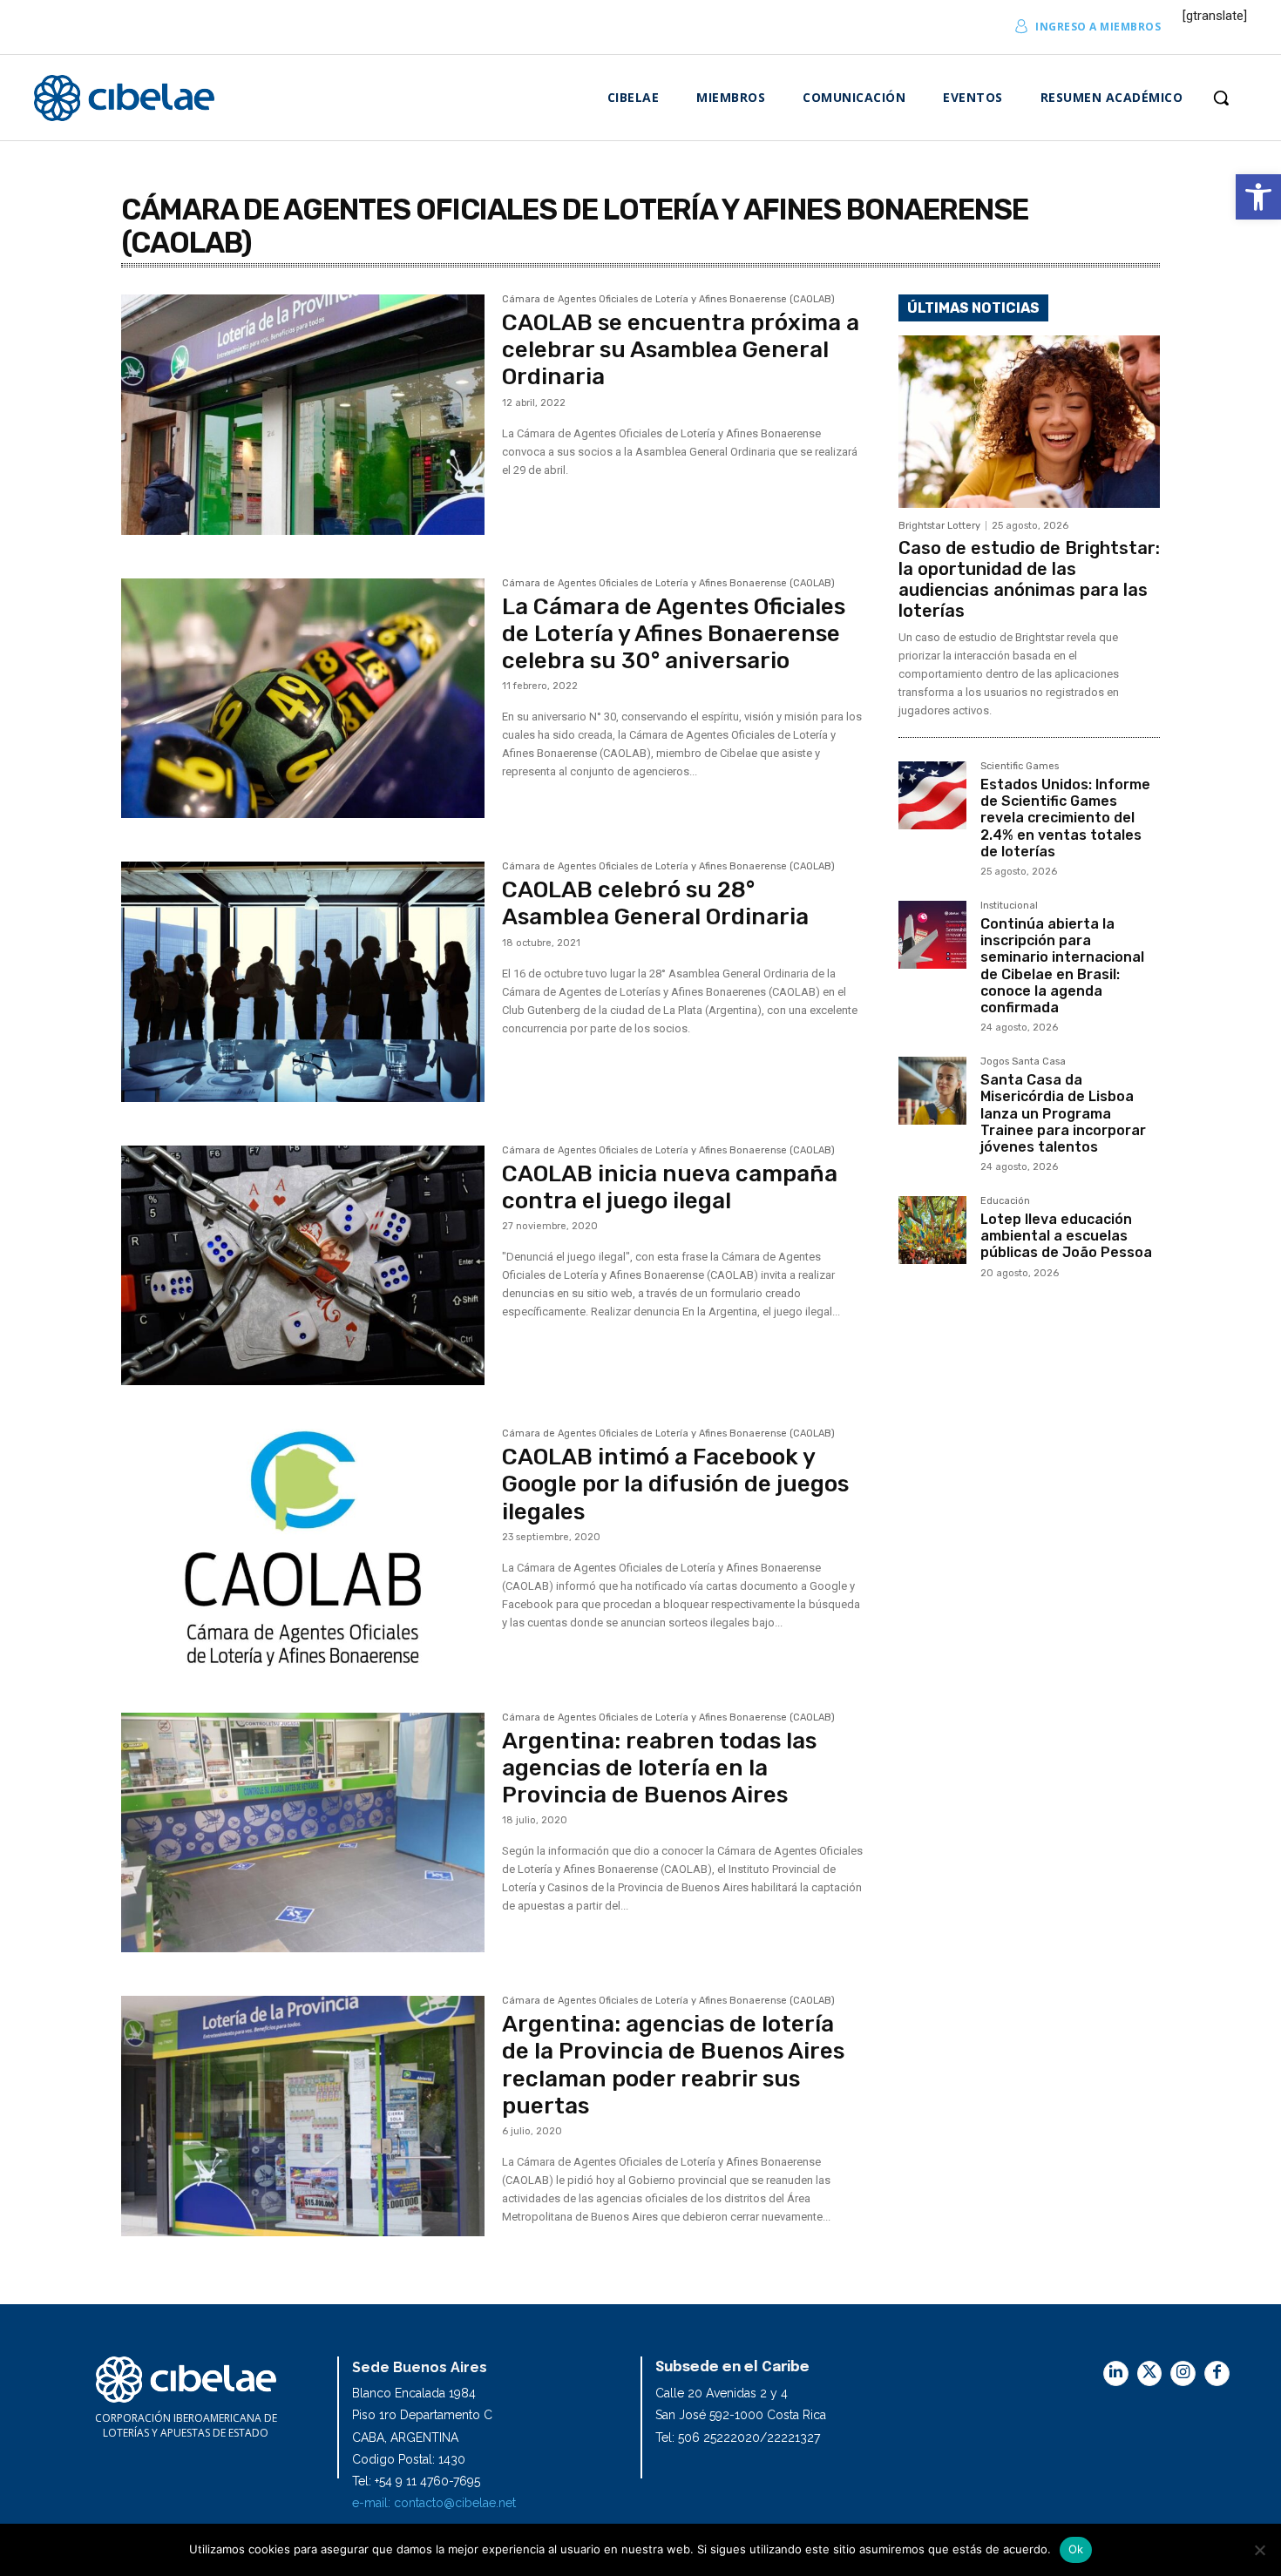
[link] (1258, 197)
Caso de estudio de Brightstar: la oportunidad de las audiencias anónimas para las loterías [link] (1029, 579)
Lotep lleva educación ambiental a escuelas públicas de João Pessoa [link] (1066, 1236)
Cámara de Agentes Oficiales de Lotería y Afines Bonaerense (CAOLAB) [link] (668, 300)
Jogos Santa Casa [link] (1023, 1062)
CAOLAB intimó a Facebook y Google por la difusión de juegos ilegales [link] (675, 1484)
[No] (1259, 2550)
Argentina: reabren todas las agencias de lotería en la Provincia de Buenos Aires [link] (659, 1768)
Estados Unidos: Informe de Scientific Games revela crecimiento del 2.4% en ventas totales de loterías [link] (1065, 818)
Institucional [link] (1009, 906)
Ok (1076, 2549)
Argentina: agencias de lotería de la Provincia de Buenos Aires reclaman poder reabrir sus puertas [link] (673, 2065)
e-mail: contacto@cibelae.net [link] (434, 2503)
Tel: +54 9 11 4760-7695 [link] (416, 2481)
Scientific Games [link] (1020, 767)
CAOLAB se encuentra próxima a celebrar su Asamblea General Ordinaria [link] (681, 350)
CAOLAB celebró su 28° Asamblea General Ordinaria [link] (655, 903)
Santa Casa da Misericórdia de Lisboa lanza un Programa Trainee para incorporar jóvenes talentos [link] (1063, 1113)
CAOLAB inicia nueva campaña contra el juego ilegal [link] (670, 1187)
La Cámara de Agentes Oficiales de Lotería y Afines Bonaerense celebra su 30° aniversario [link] (674, 634)
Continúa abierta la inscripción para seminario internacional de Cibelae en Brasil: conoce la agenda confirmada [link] (1062, 966)
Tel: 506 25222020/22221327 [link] (738, 2437)
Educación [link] (1005, 1201)
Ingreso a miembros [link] (1098, 27)
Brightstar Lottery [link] (939, 526)
